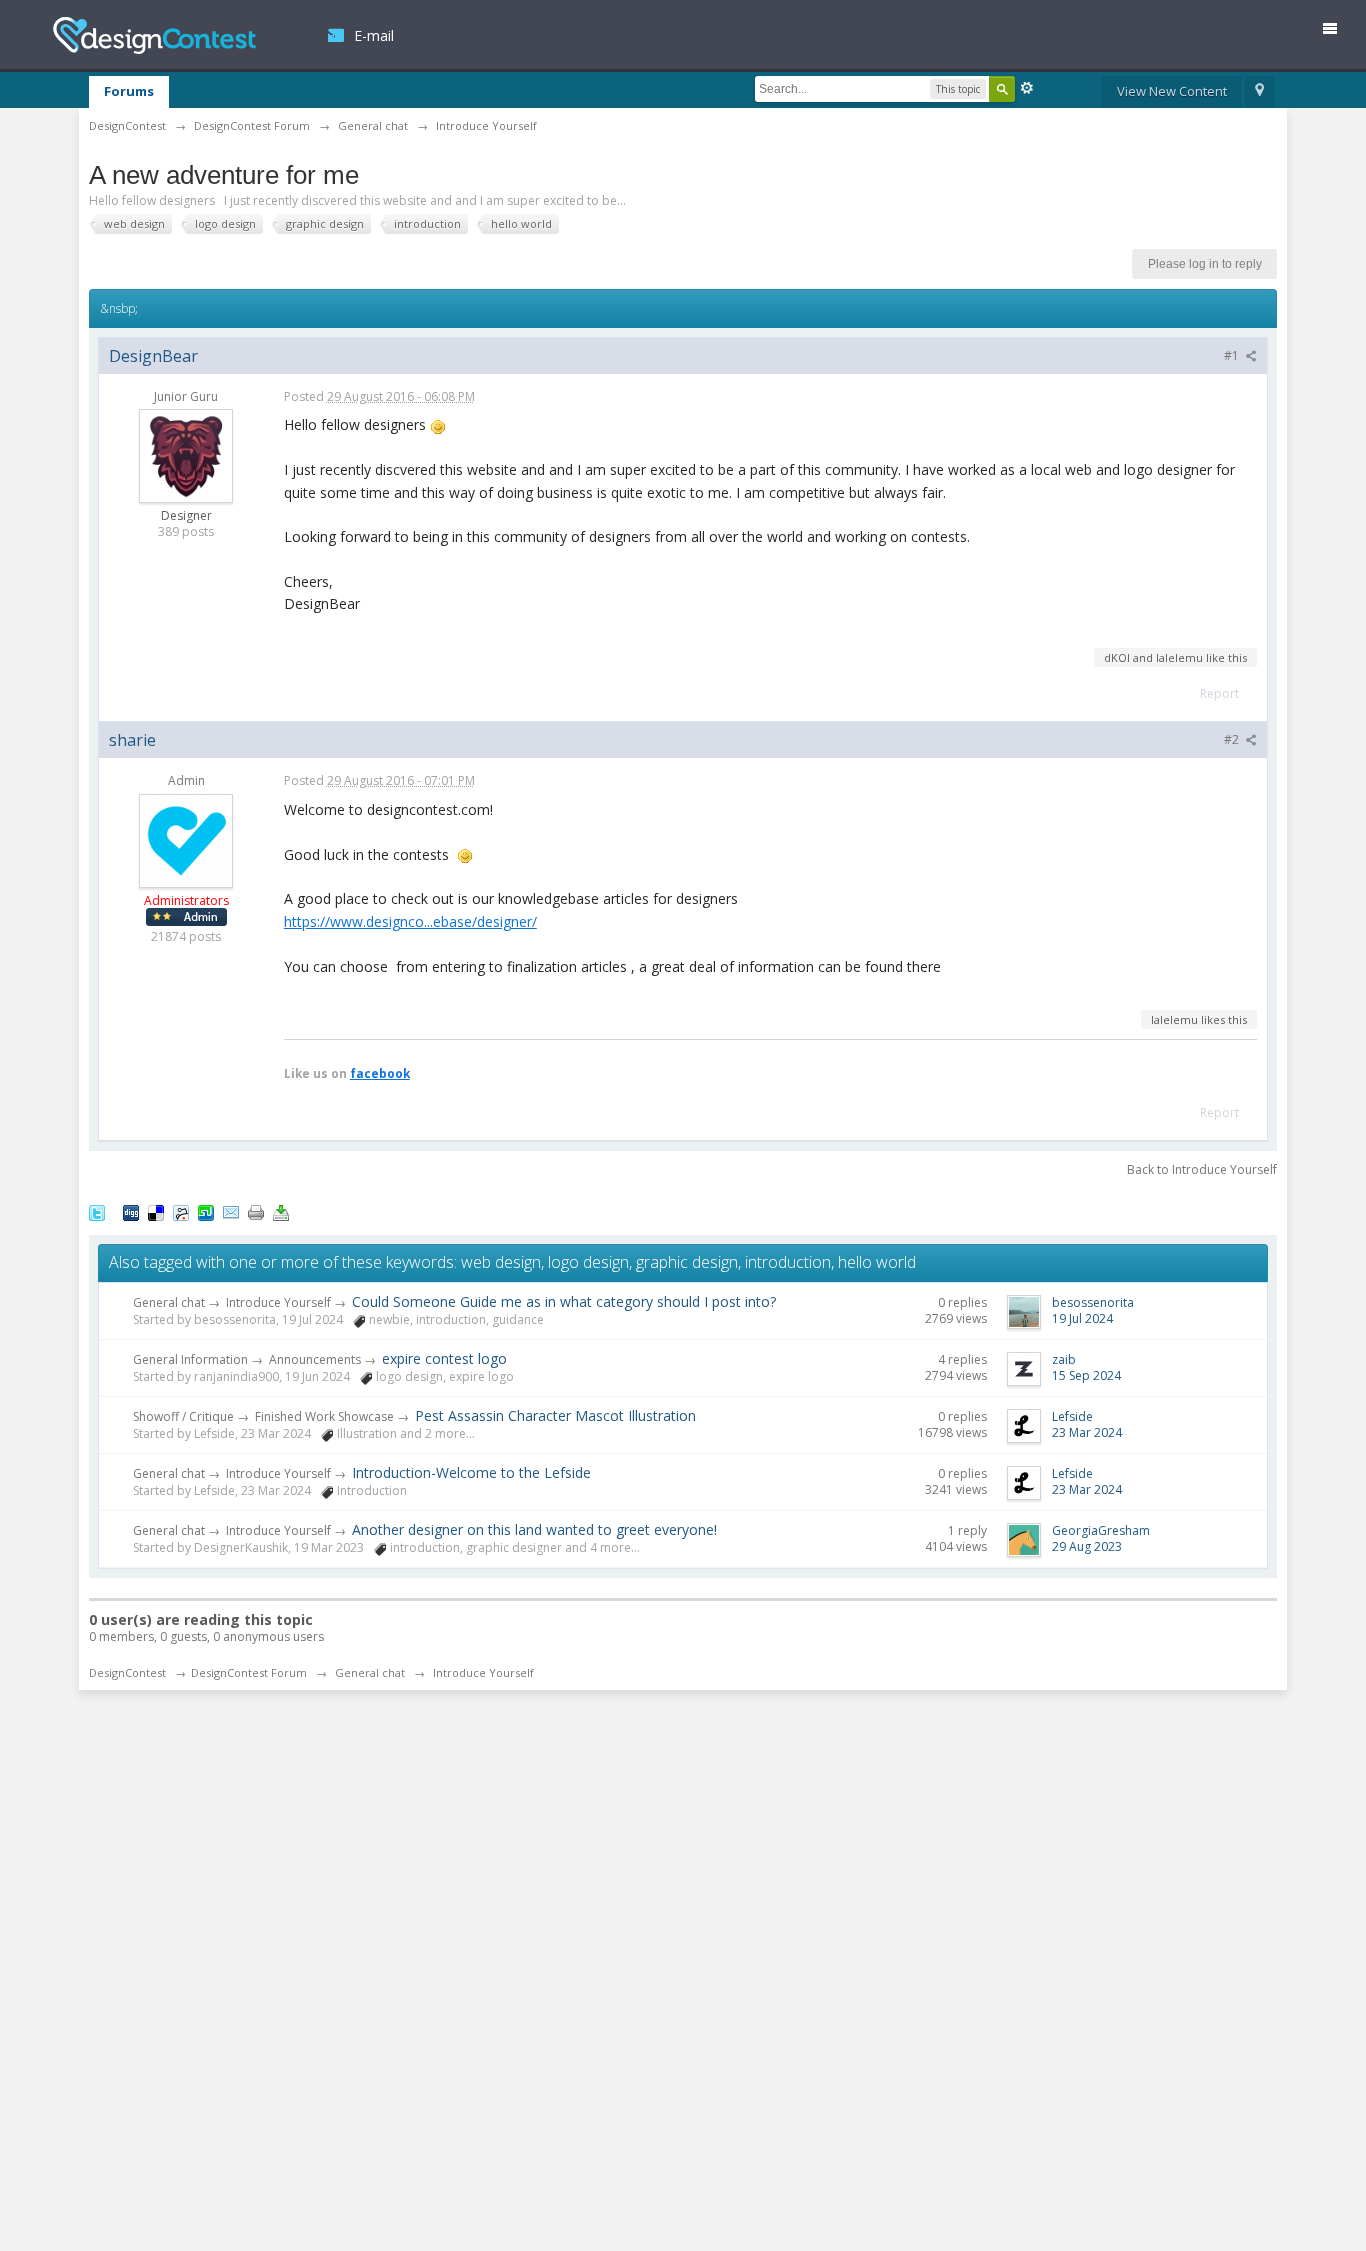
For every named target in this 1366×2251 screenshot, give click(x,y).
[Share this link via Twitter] (97, 1211)
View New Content (1172, 91)
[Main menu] (1338, 32)
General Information (190, 1359)
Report (1219, 693)
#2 (1233, 739)
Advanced (1027, 88)
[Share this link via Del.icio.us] (156, 1211)
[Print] (256, 1211)
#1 (1233, 355)
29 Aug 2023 (1087, 1546)
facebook (380, 1073)
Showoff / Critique (183, 1416)
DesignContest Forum (249, 1672)
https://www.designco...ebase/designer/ (410, 921)
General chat (169, 1302)
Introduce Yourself (278, 1302)
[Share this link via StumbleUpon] (206, 1211)
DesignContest (154, 35)
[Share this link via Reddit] (181, 1211)
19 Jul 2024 (1082, 1318)
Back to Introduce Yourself (1202, 1169)
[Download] (281, 1211)
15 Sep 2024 (1086, 1375)
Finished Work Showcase (324, 1416)
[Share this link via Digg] (131, 1211)
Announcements (315, 1359)
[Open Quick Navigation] (1259, 92)
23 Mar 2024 (1087, 1432)
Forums (129, 91)
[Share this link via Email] (231, 1211)
